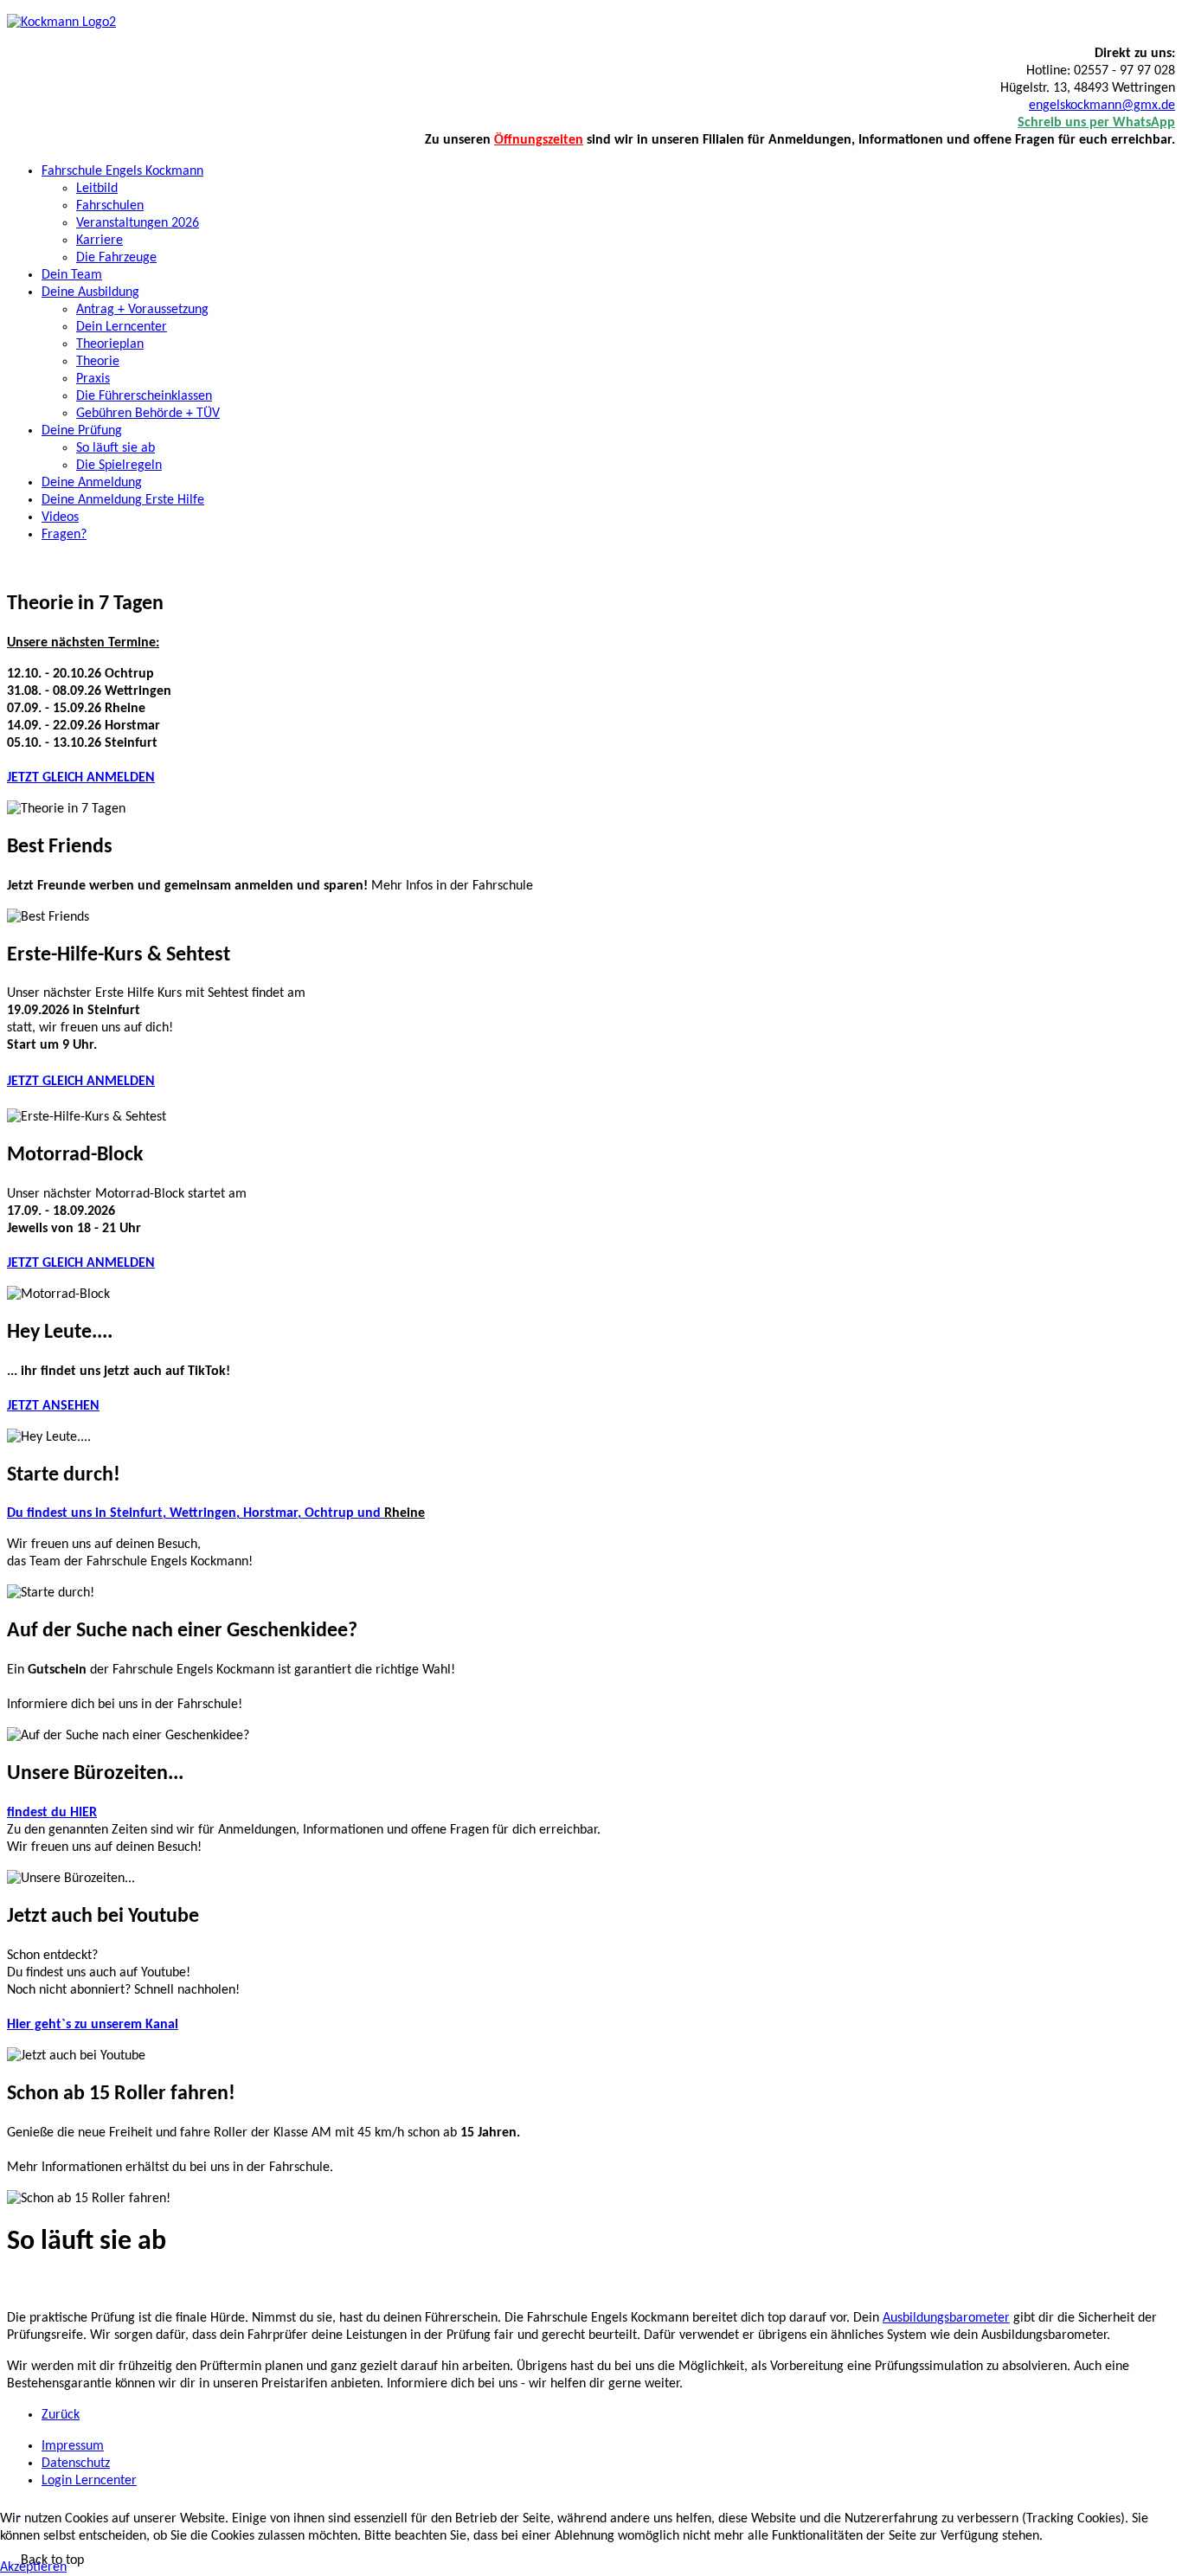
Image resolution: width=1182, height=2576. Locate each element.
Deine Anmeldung (92, 483)
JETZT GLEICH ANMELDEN (81, 778)
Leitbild (97, 189)
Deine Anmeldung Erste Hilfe (123, 500)
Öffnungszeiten (539, 140)
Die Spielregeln (119, 466)
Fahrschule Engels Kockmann (122, 171)
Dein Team (72, 275)
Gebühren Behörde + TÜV (148, 414)
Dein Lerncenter (122, 327)
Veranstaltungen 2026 (138, 223)
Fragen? (64, 535)
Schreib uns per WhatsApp (1096, 123)
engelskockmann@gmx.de (1102, 106)
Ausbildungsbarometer (946, 2318)
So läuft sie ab (116, 448)
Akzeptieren (33, 2567)
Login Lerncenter (89, 2481)
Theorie (98, 362)
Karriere (100, 241)
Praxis (93, 379)
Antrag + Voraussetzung (142, 310)
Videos (60, 517)
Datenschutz (76, 2464)
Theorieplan (110, 344)
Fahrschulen (110, 206)
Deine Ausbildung (90, 292)
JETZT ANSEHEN (53, 1406)
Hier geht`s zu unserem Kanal (93, 2025)
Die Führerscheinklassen (144, 396)
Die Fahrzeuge (116, 258)
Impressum (73, 2446)
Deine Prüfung (82, 431)
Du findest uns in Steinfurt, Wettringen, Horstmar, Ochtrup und (196, 1513)
